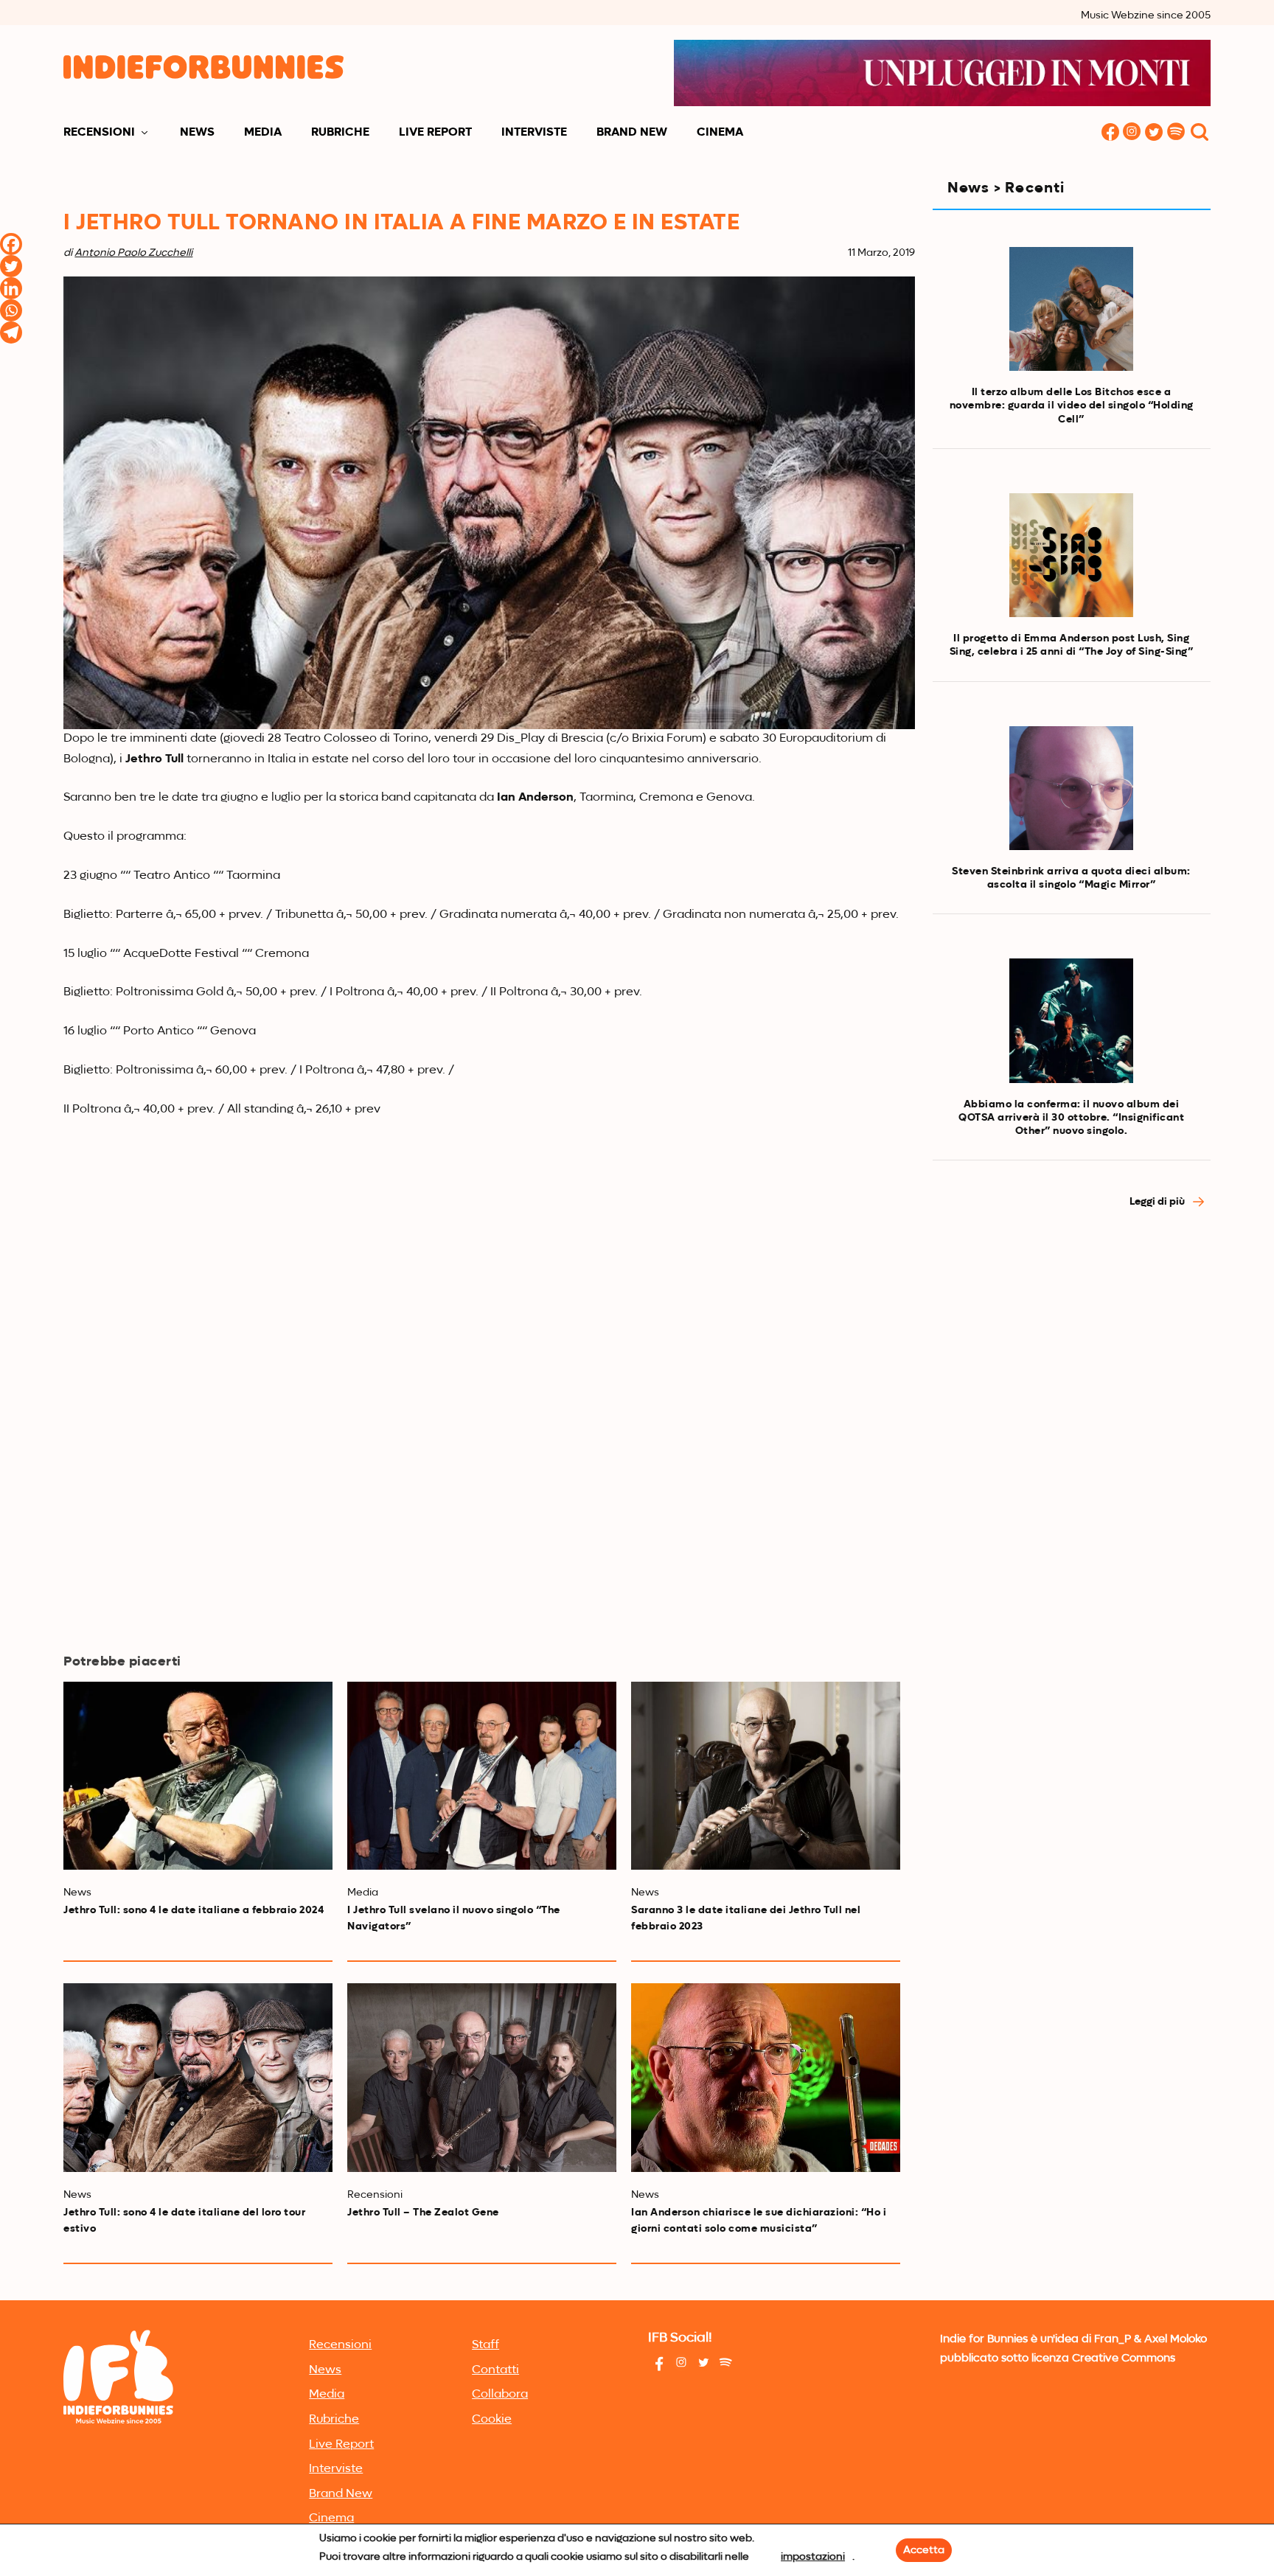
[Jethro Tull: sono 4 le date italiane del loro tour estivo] (198, 2077)
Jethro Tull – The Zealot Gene (423, 2213)
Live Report (435, 133)
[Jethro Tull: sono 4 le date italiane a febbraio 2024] (198, 1776)
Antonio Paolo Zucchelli (133, 253)
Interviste (534, 133)
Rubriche (340, 133)
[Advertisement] (1072, 1354)
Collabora (500, 2395)
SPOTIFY (1177, 133)
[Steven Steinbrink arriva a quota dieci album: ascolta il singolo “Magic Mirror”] (1071, 788)
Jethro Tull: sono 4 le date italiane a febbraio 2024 (194, 1910)
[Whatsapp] (11, 310)
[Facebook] (11, 244)
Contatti (495, 2370)
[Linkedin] (11, 288)
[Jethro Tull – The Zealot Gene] (482, 2077)
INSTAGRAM (1132, 133)
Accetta (924, 2550)
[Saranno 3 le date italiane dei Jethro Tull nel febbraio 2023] (766, 1776)
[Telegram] (11, 333)
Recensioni (99, 133)
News (197, 133)
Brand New (632, 133)
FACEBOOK (1110, 133)
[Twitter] (11, 266)
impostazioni (813, 2557)
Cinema (720, 133)
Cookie (492, 2420)
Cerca (1200, 133)
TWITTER (1155, 133)
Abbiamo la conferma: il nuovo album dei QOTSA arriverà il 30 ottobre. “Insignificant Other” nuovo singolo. (1071, 1118)
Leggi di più (1158, 1202)
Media (263, 133)
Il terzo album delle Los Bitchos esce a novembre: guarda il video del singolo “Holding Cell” (1072, 405)
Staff (485, 2345)
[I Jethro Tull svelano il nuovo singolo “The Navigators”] (482, 1776)
